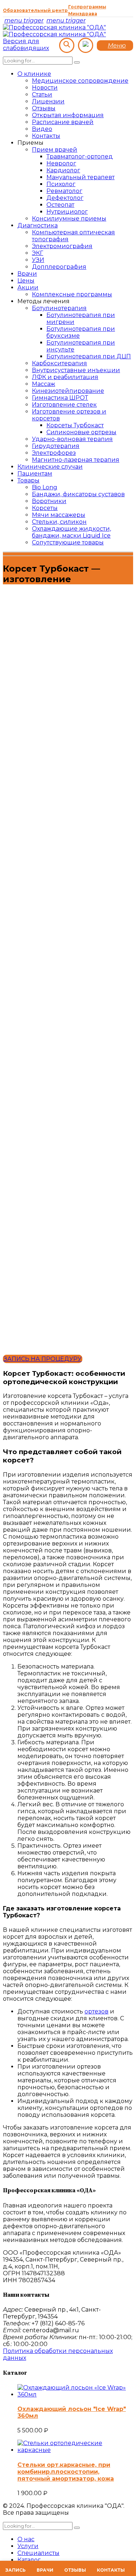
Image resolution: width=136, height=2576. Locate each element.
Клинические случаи (50, 467)
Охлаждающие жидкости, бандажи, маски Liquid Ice (71, 532)
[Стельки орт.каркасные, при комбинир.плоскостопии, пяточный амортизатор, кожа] (75, 2450)
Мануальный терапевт (81, 177)
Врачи (27, 274)
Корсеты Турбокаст (75, 425)
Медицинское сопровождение (80, 81)
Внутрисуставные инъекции (76, 370)
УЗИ (38, 260)
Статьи (42, 94)
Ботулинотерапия (59, 308)
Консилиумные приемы (69, 219)
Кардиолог (63, 170)
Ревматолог (64, 191)
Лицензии (48, 101)
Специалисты (38, 2553)
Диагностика (38, 225)
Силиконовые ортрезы (81, 432)
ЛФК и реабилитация (65, 377)
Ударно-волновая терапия (72, 439)
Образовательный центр (35, 10)
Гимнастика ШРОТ (60, 398)
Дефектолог (65, 198)
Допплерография (59, 267)
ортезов (96, 2011)
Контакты (46, 136)
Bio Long (45, 487)
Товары (28, 480)
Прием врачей (55, 150)
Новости (45, 88)
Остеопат (60, 205)
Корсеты (45, 508)
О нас (26, 2539)
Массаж (44, 384)
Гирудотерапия (56, 446)
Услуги (28, 2546)
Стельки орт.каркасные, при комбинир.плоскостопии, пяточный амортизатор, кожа (66, 2472)
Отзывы (44, 108)
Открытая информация (68, 115)
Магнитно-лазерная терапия (76, 460)
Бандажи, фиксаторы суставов (78, 494)
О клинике (34, 74)
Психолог (61, 184)
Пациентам (35, 474)
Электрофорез (54, 453)
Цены (26, 281)
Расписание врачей (63, 122)
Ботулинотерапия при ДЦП (89, 356)
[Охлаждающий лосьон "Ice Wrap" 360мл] (75, 2394)
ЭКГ (38, 253)
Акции (28, 287)
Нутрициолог (67, 212)
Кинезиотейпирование (68, 391)
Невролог (61, 163)
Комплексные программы (72, 294)
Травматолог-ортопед (80, 157)
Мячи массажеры (59, 515)
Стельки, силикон (59, 522)
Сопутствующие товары (68, 542)
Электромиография (62, 246)
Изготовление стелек (64, 405)
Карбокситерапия (59, 363)
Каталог (29, 2560)
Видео (42, 129)
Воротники (49, 501)
